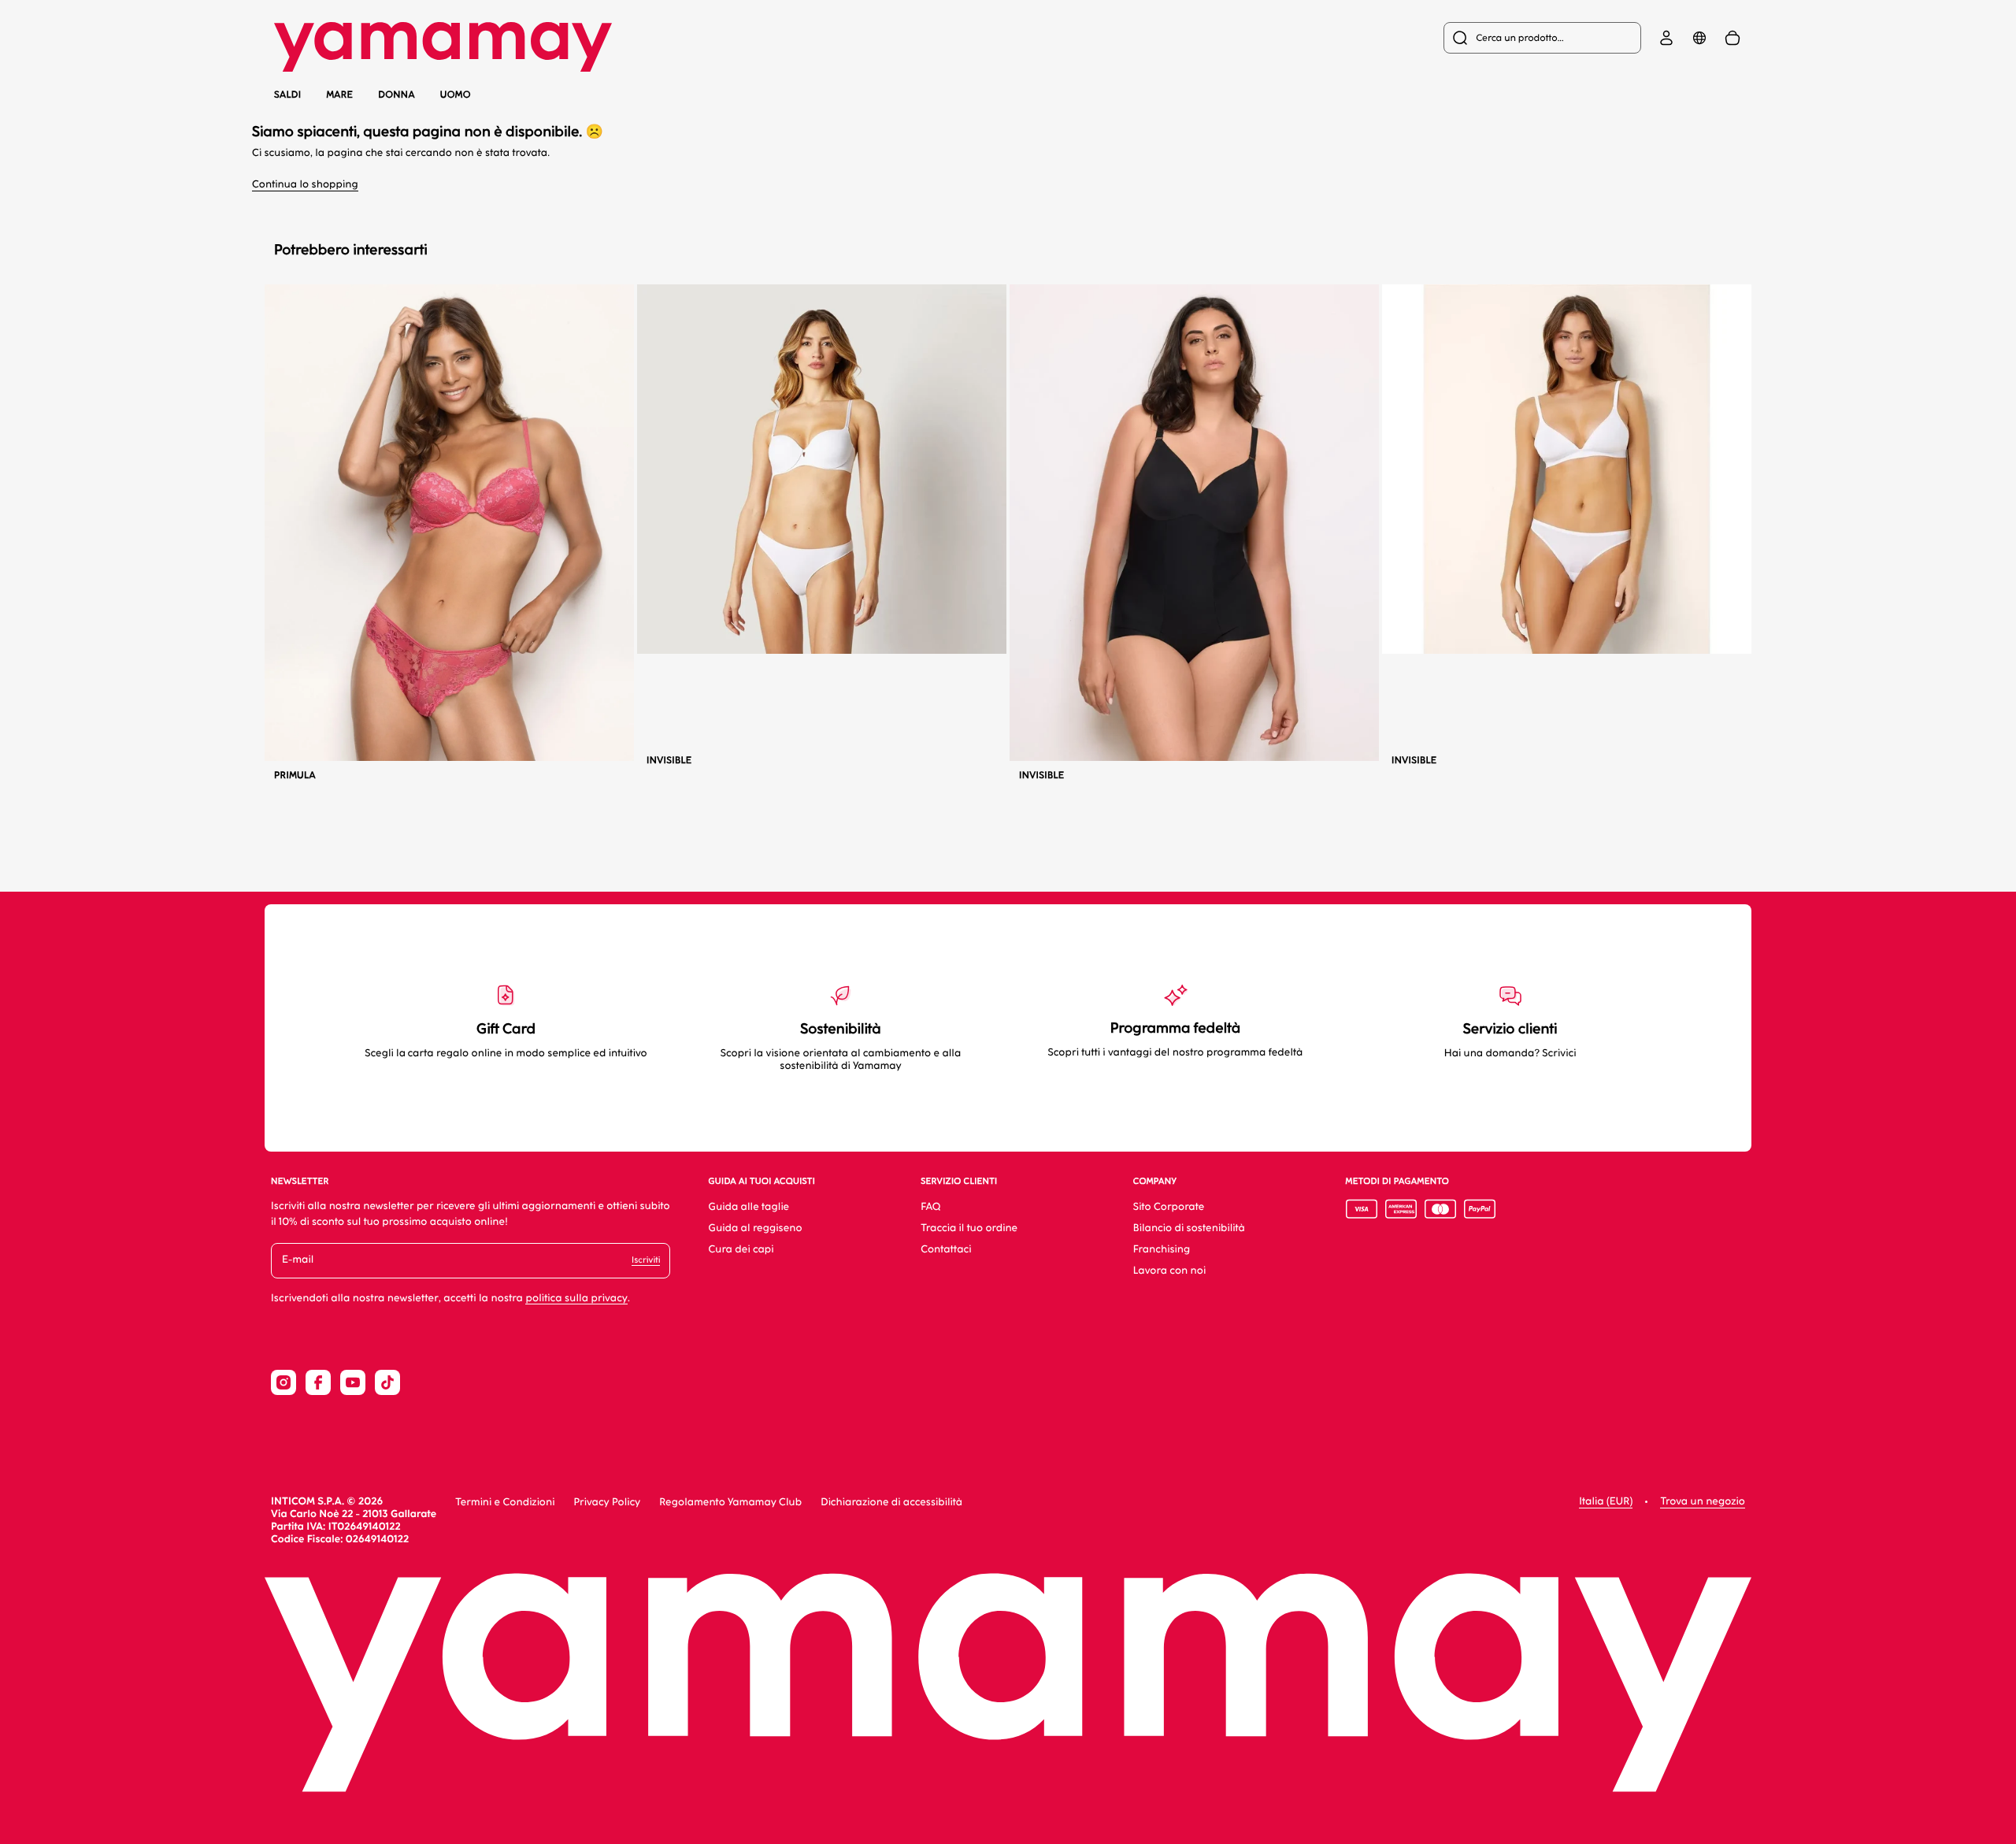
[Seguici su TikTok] (387, 1382)
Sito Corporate (1169, 1207)
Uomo (456, 95)
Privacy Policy (607, 1503)
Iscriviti (646, 1260)
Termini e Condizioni (505, 1503)
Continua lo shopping (305, 185)
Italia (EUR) (1606, 1502)
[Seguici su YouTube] (353, 1382)
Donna (397, 95)
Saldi (287, 95)
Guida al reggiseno (755, 1228)
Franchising (1162, 1250)
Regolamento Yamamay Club (730, 1503)
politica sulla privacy (576, 1299)
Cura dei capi (741, 1250)
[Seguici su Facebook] (318, 1382)
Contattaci (946, 1250)
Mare (339, 95)
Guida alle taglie (749, 1207)
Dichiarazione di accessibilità (891, 1503)
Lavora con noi (1169, 1271)
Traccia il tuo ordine (969, 1228)
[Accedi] (1666, 38)
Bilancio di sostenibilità (1189, 1228)
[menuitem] (1542, 38)
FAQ (930, 1207)
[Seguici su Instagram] (283, 1382)
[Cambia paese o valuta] (1699, 38)
